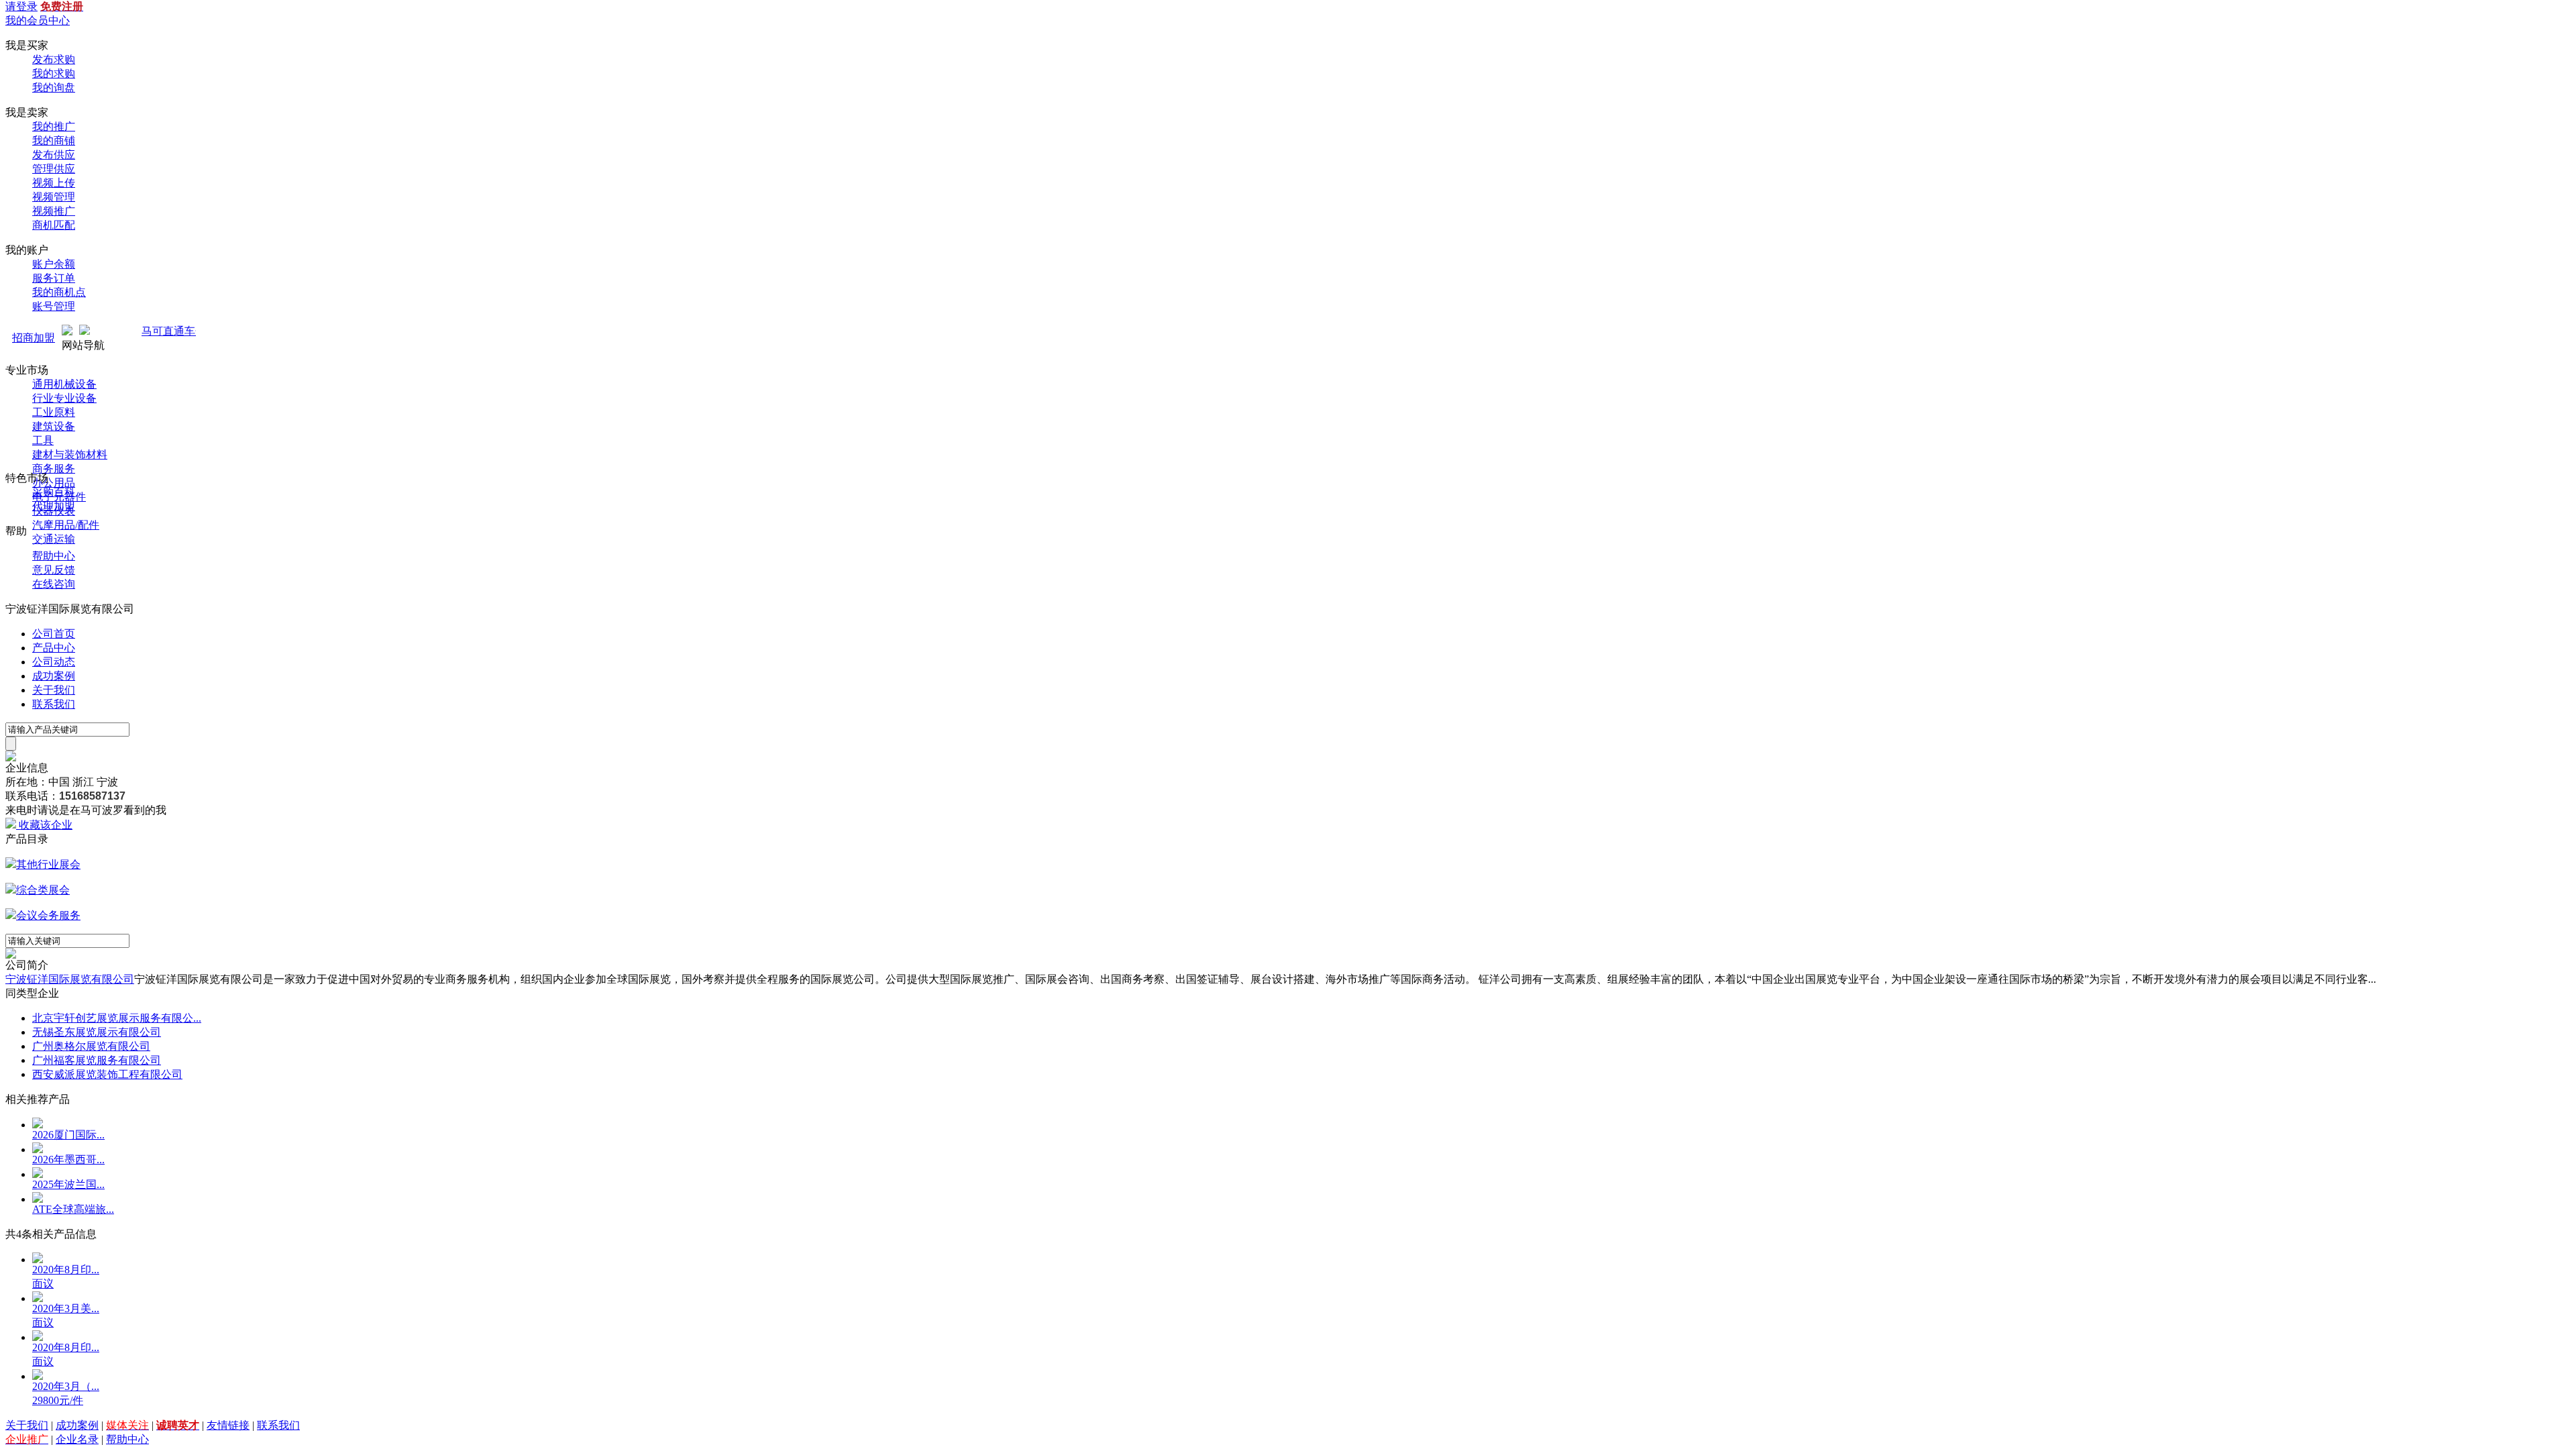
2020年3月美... (66, 1308)
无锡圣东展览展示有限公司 (97, 1032)
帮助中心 (54, 556)
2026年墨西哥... (68, 1160)
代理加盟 (54, 506)
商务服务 (54, 469)
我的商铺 (54, 141)
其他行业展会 (48, 864)
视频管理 (54, 197)
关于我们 (54, 690)
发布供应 (54, 155)
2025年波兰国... (68, 1184)
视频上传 (54, 183)
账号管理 (54, 306)
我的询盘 (54, 88)
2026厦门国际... (68, 1135)
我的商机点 (59, 292)
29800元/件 (58, 1400)
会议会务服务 (48, 915)
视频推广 (54, 211)
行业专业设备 (64, 398)
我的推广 (54, 126)
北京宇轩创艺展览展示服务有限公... (117, 1018)
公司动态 (54, 662)
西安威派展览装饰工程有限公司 (107, 1074)
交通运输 (54, 539)
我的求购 (54, 73)
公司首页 (54, 634)
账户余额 (54, 264)
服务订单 (54, 278)
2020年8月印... (66, 1270)
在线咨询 (54, 584)
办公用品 (54, 483)
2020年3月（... (66, 1386)
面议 (43, 1284)
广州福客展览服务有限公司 (97, 1060)
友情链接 (228, 1425)
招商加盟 (34, 338)
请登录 (21, 6)
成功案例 (54, 676)
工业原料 (54, 412)
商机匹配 (54, 225)
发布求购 (54, 59)
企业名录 (77, 1439)
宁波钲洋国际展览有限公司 (70, 979)
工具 (43, 440)
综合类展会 (43, 890)
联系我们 (54, 704)
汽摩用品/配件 (66, 525)
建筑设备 (54, 426)
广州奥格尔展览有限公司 (91, 1046)
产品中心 (54, 648)
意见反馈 (54, 570)
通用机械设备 (64, 384)
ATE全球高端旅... (73, 1209)
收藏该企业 (46, 825)
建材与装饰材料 (70, 454)
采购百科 (54, 492)
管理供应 (54, 169)
